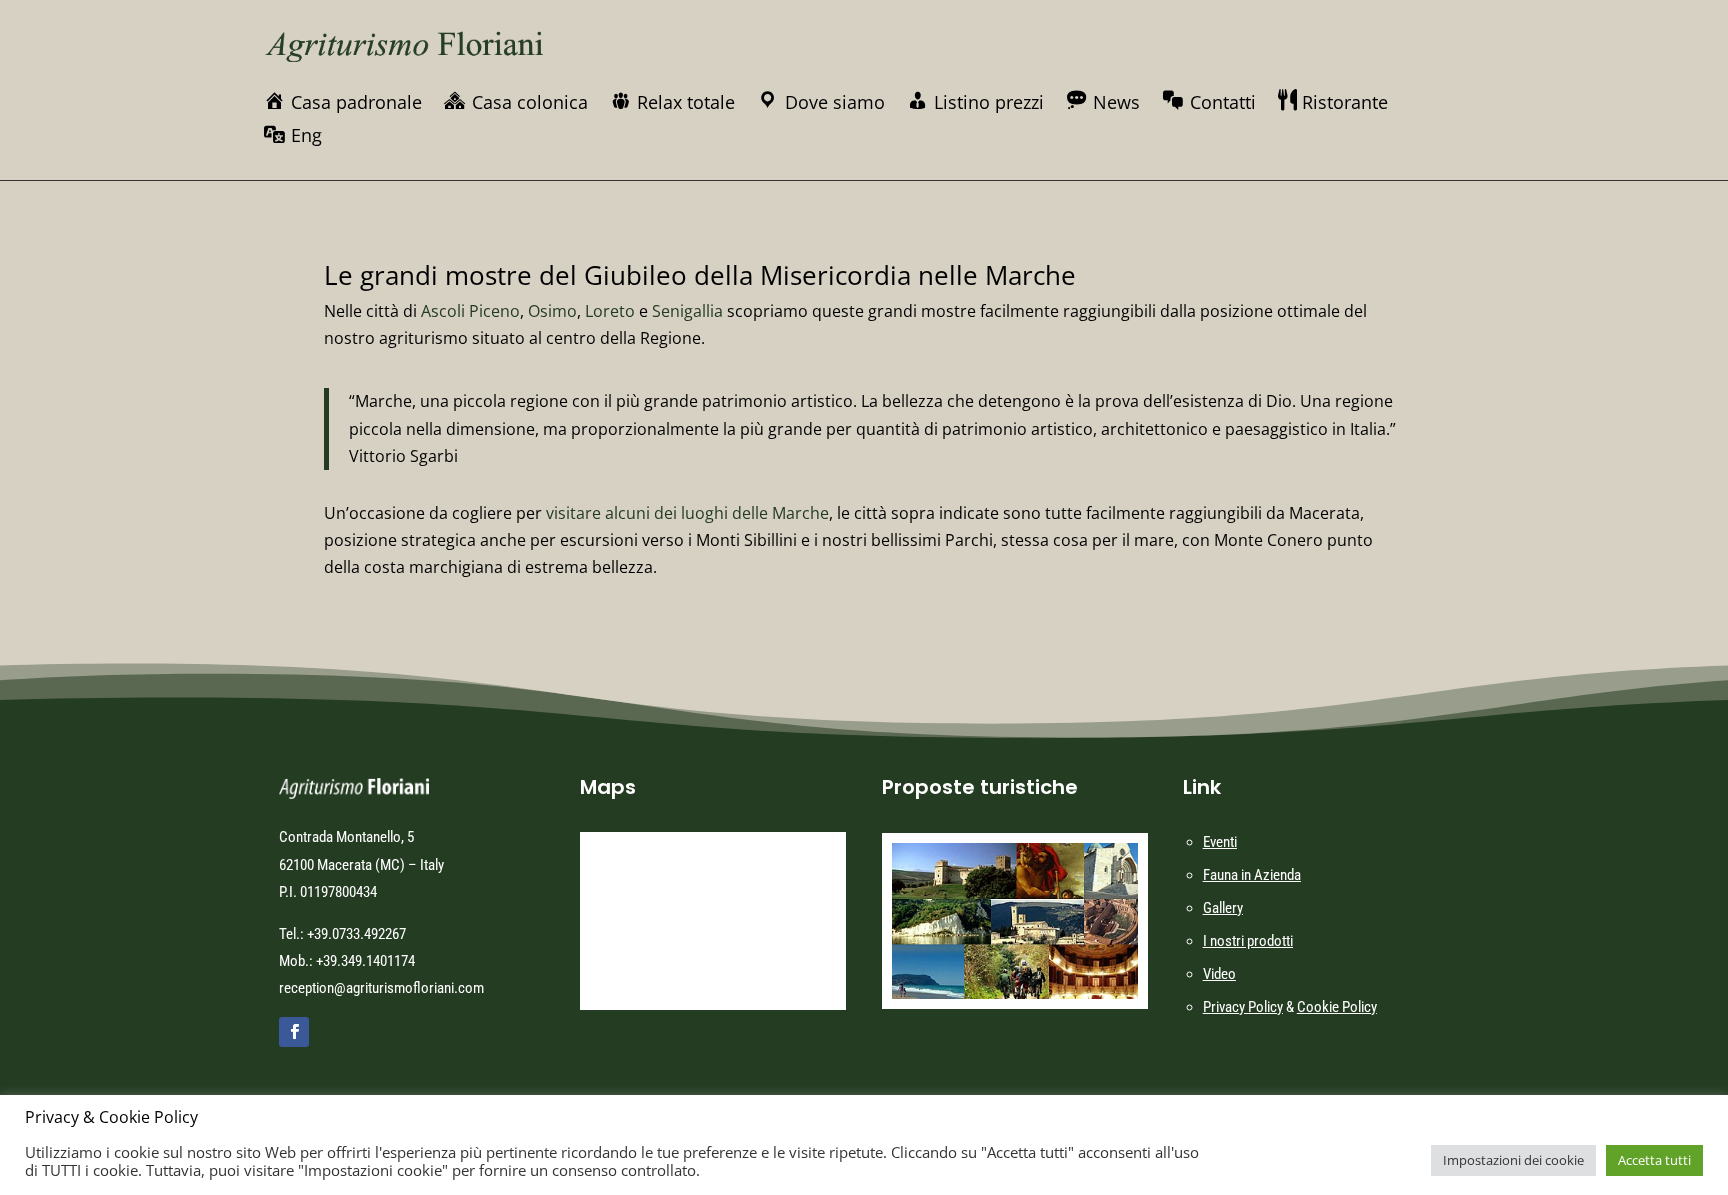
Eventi (1220, 842)
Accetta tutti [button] (1654, 1160)
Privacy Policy (1243, 1007)
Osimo (552, 311)
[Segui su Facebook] (294, 1032)
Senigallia (687, 311)
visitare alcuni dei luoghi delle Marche (687, 513)
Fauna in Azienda (1252, 875)
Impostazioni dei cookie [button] (1513, 1160)
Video (1219, 974)
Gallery (1223, 908)
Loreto (610, 311)
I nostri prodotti (1248, 941)
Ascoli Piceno (470, 311)
